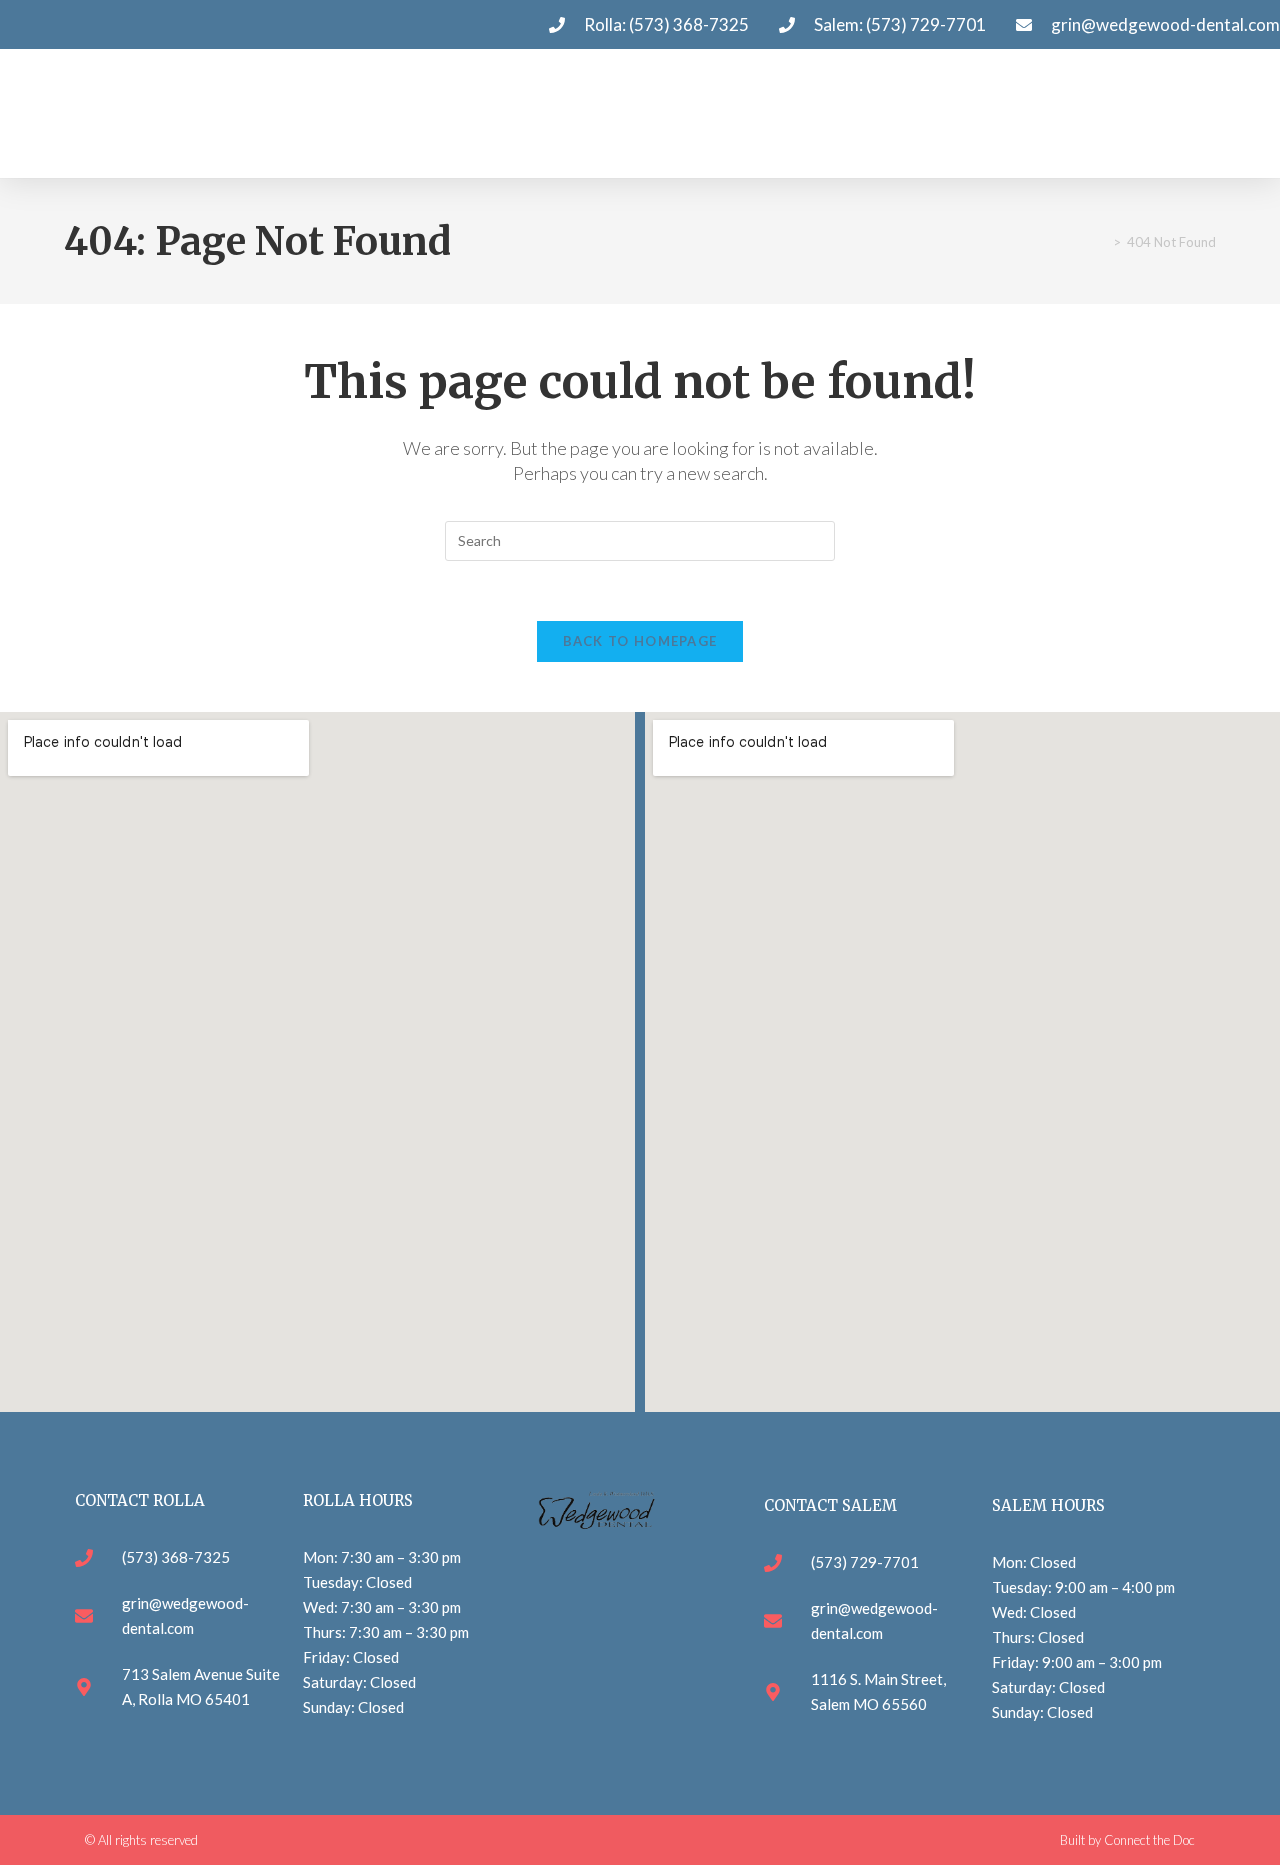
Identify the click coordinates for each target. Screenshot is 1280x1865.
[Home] (1102, 242)
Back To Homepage (640, 641)
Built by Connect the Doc (1127, 1840)
